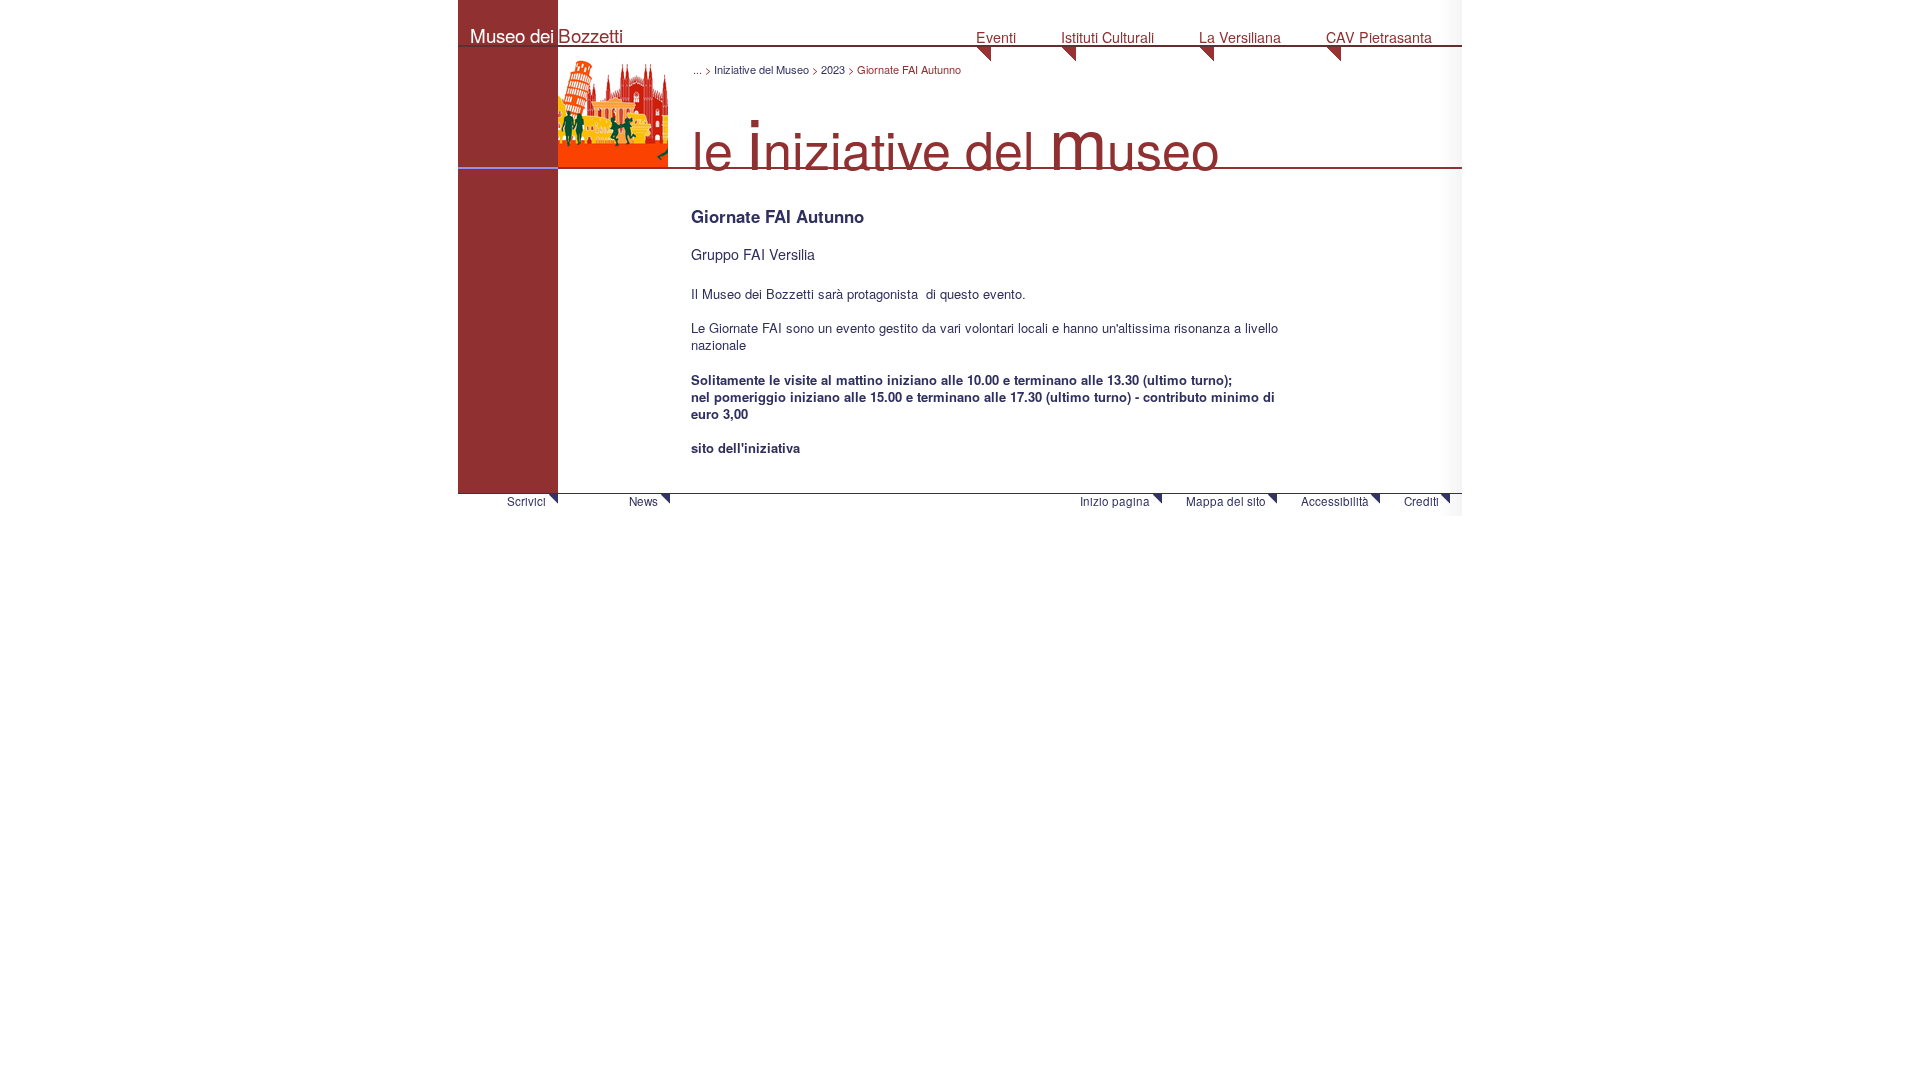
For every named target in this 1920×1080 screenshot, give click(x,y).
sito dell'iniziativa (745, 447)
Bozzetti (590, 34)
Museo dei (512, 34)
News (643, 501)
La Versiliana (1240, 37)
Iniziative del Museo (761, 69)
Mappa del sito (1226, 501)
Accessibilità (1335, 501)
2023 (833, 69)
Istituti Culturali (1107, 37)
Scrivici (526, 501)
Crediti (1421, 501)
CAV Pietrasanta (1379, 37)
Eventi (996, 37)
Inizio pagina (1115, 501)
